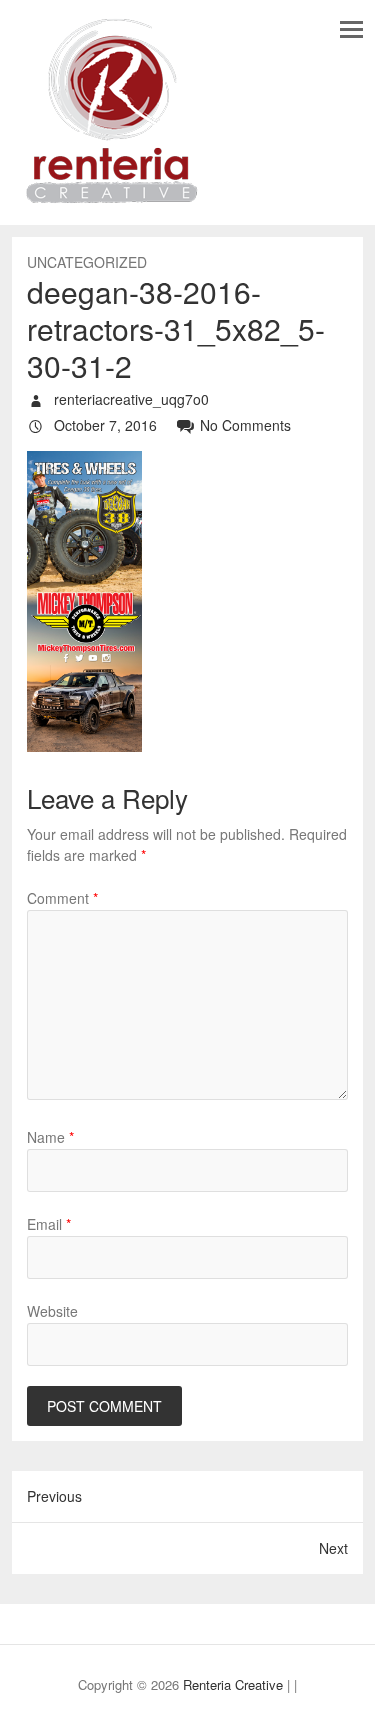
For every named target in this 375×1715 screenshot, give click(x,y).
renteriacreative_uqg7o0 (129, 399)
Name (50, 1137)
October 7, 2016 (103, 425)
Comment (62, 898)
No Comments (245, 425)
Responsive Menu (351, 29)
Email (49, 1224)
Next (333, 1548)
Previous (54, 1496)
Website (52, 1311)
